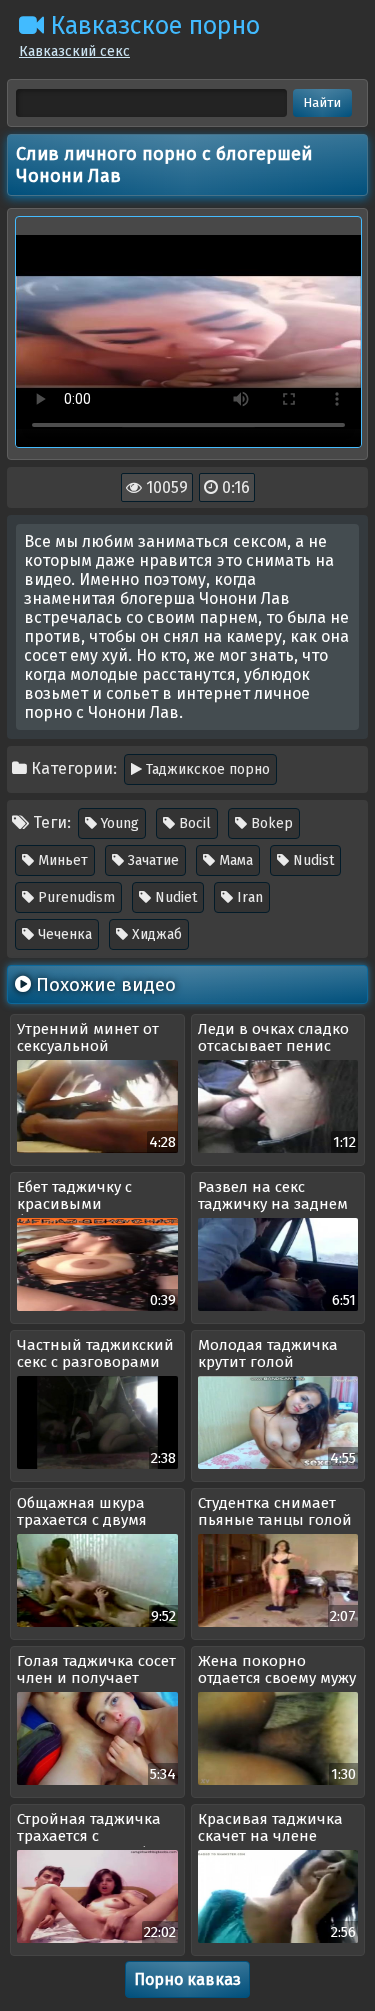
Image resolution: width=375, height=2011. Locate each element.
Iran (248, 897)
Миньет (61, 860)
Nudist (311, 860)
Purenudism (74, 897)
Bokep (270, 823)
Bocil (193, 823)
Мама (234, 860)
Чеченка (63, 934)
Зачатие (151, 860)
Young (118, 823)
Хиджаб (155, 934)
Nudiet (174, 897)
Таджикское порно (206, 769)
